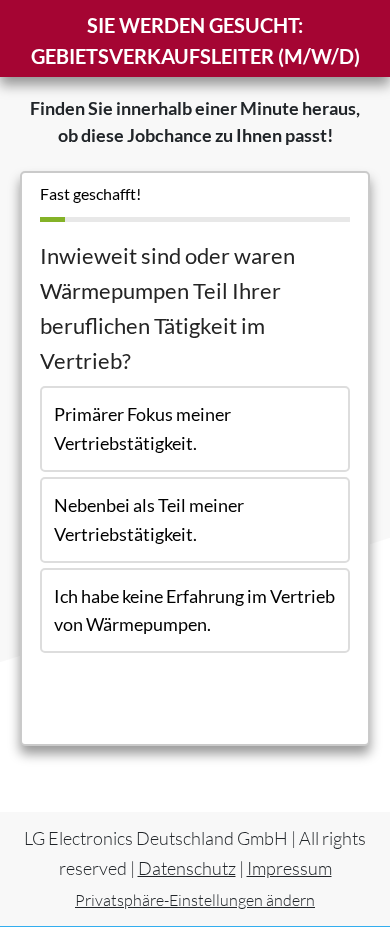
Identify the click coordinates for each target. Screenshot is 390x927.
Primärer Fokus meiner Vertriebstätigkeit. (142, 428)
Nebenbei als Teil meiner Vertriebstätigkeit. (149, 519)
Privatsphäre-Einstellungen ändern (195, 900)
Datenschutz (187, 868)
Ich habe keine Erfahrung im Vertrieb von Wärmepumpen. (194, 610)
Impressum (289, 868)
